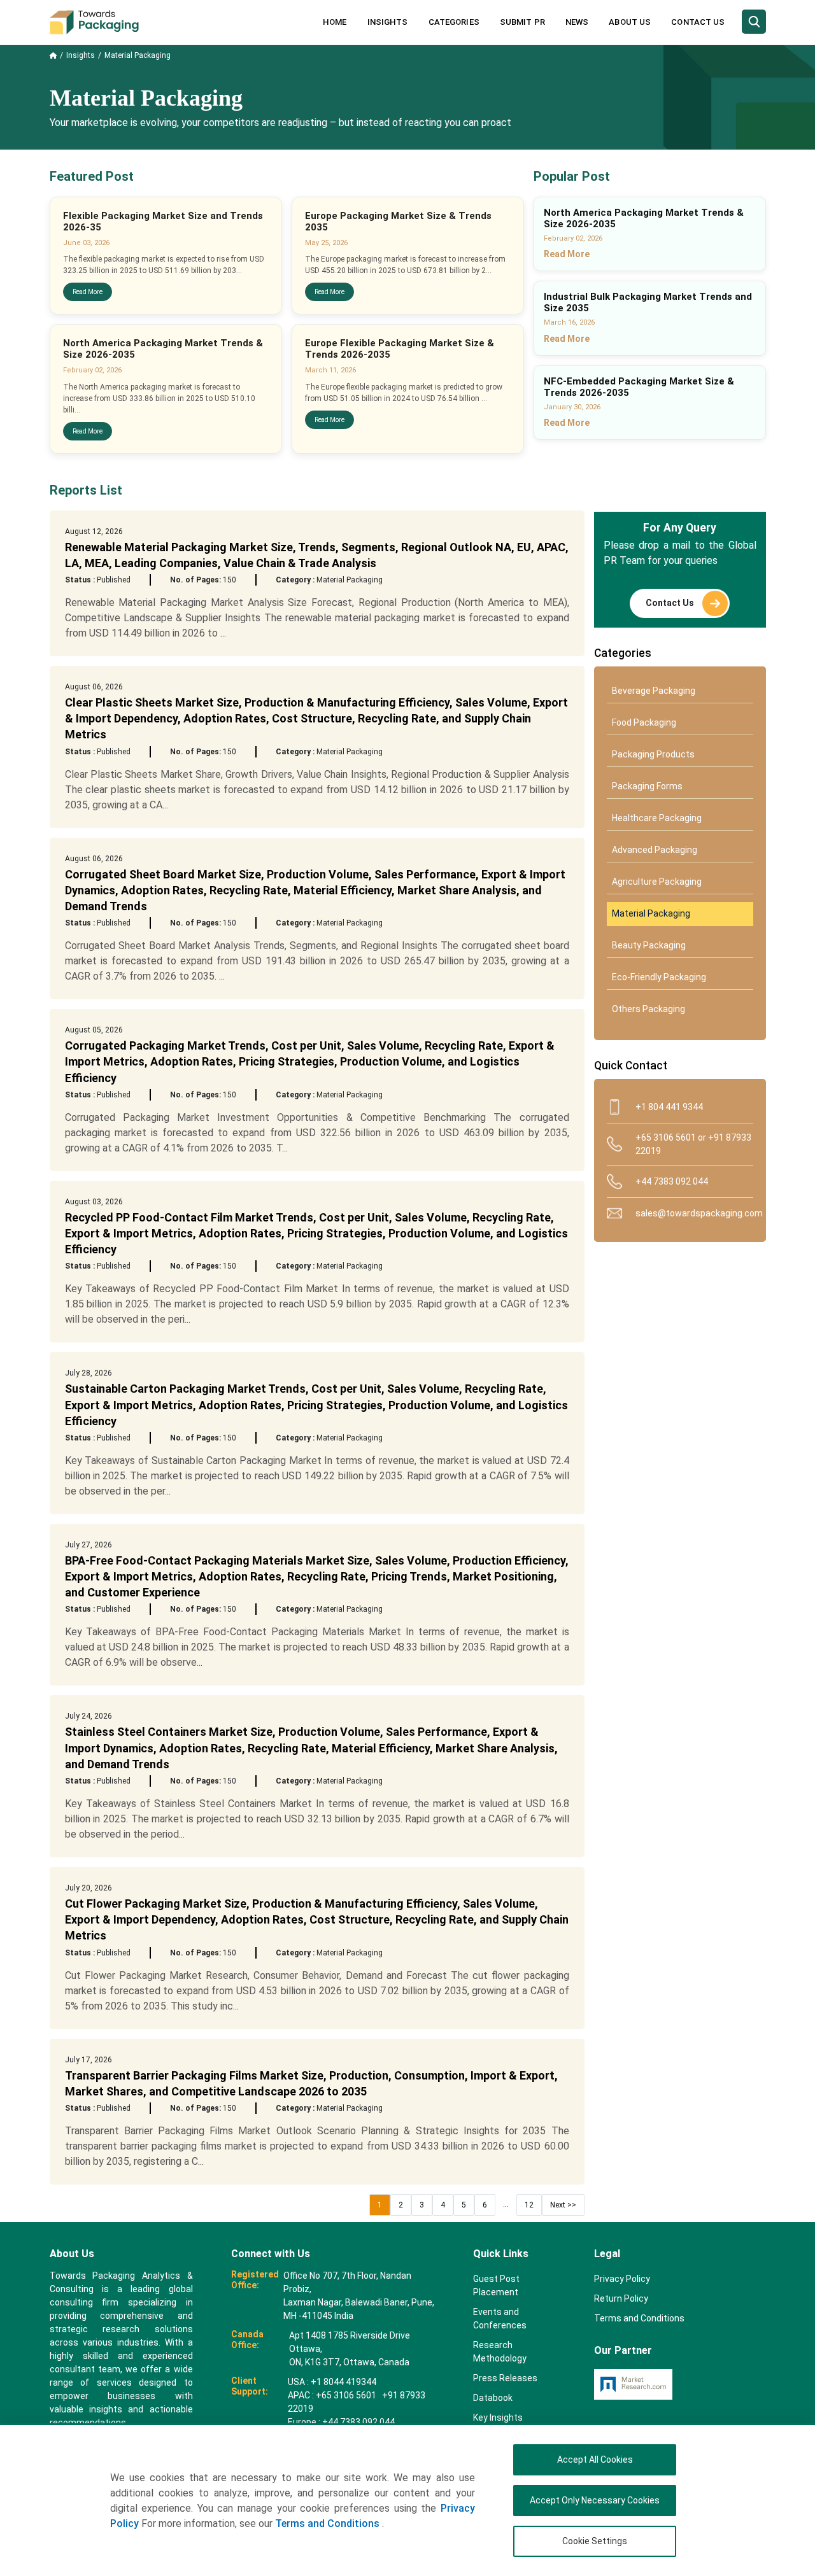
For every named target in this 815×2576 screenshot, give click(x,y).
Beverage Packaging (654, 691)
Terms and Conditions (329, 2523)
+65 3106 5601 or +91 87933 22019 (693, 1144)
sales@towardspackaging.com (694, 1213)
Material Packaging (651, 913)
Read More (88, 292)
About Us (630, 22)
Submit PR (522, 22)
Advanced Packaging (655, 850)
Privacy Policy (622, 2279)
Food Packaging (644, 722)
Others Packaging (648, 1009)
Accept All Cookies (595, 2460)
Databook (493, 2398)
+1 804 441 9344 (669, 1107)
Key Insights (498, 2418)
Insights (388, 22)
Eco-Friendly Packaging (659, 977)
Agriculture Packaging (657, 882)
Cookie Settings (595, 2541)
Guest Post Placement (496, 2285)
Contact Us (698, 22)
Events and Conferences (500, 2319)
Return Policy (621, 2298)
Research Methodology (500, 2352)
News (577, 22)
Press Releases (505, 2378)
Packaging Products (653, 754)
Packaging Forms (647, 786)
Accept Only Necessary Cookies (595, 2500)
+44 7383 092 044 (672, 1181)
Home (335, 22)
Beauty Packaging (649, 945)
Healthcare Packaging (657, 818)
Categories (454, 22)
